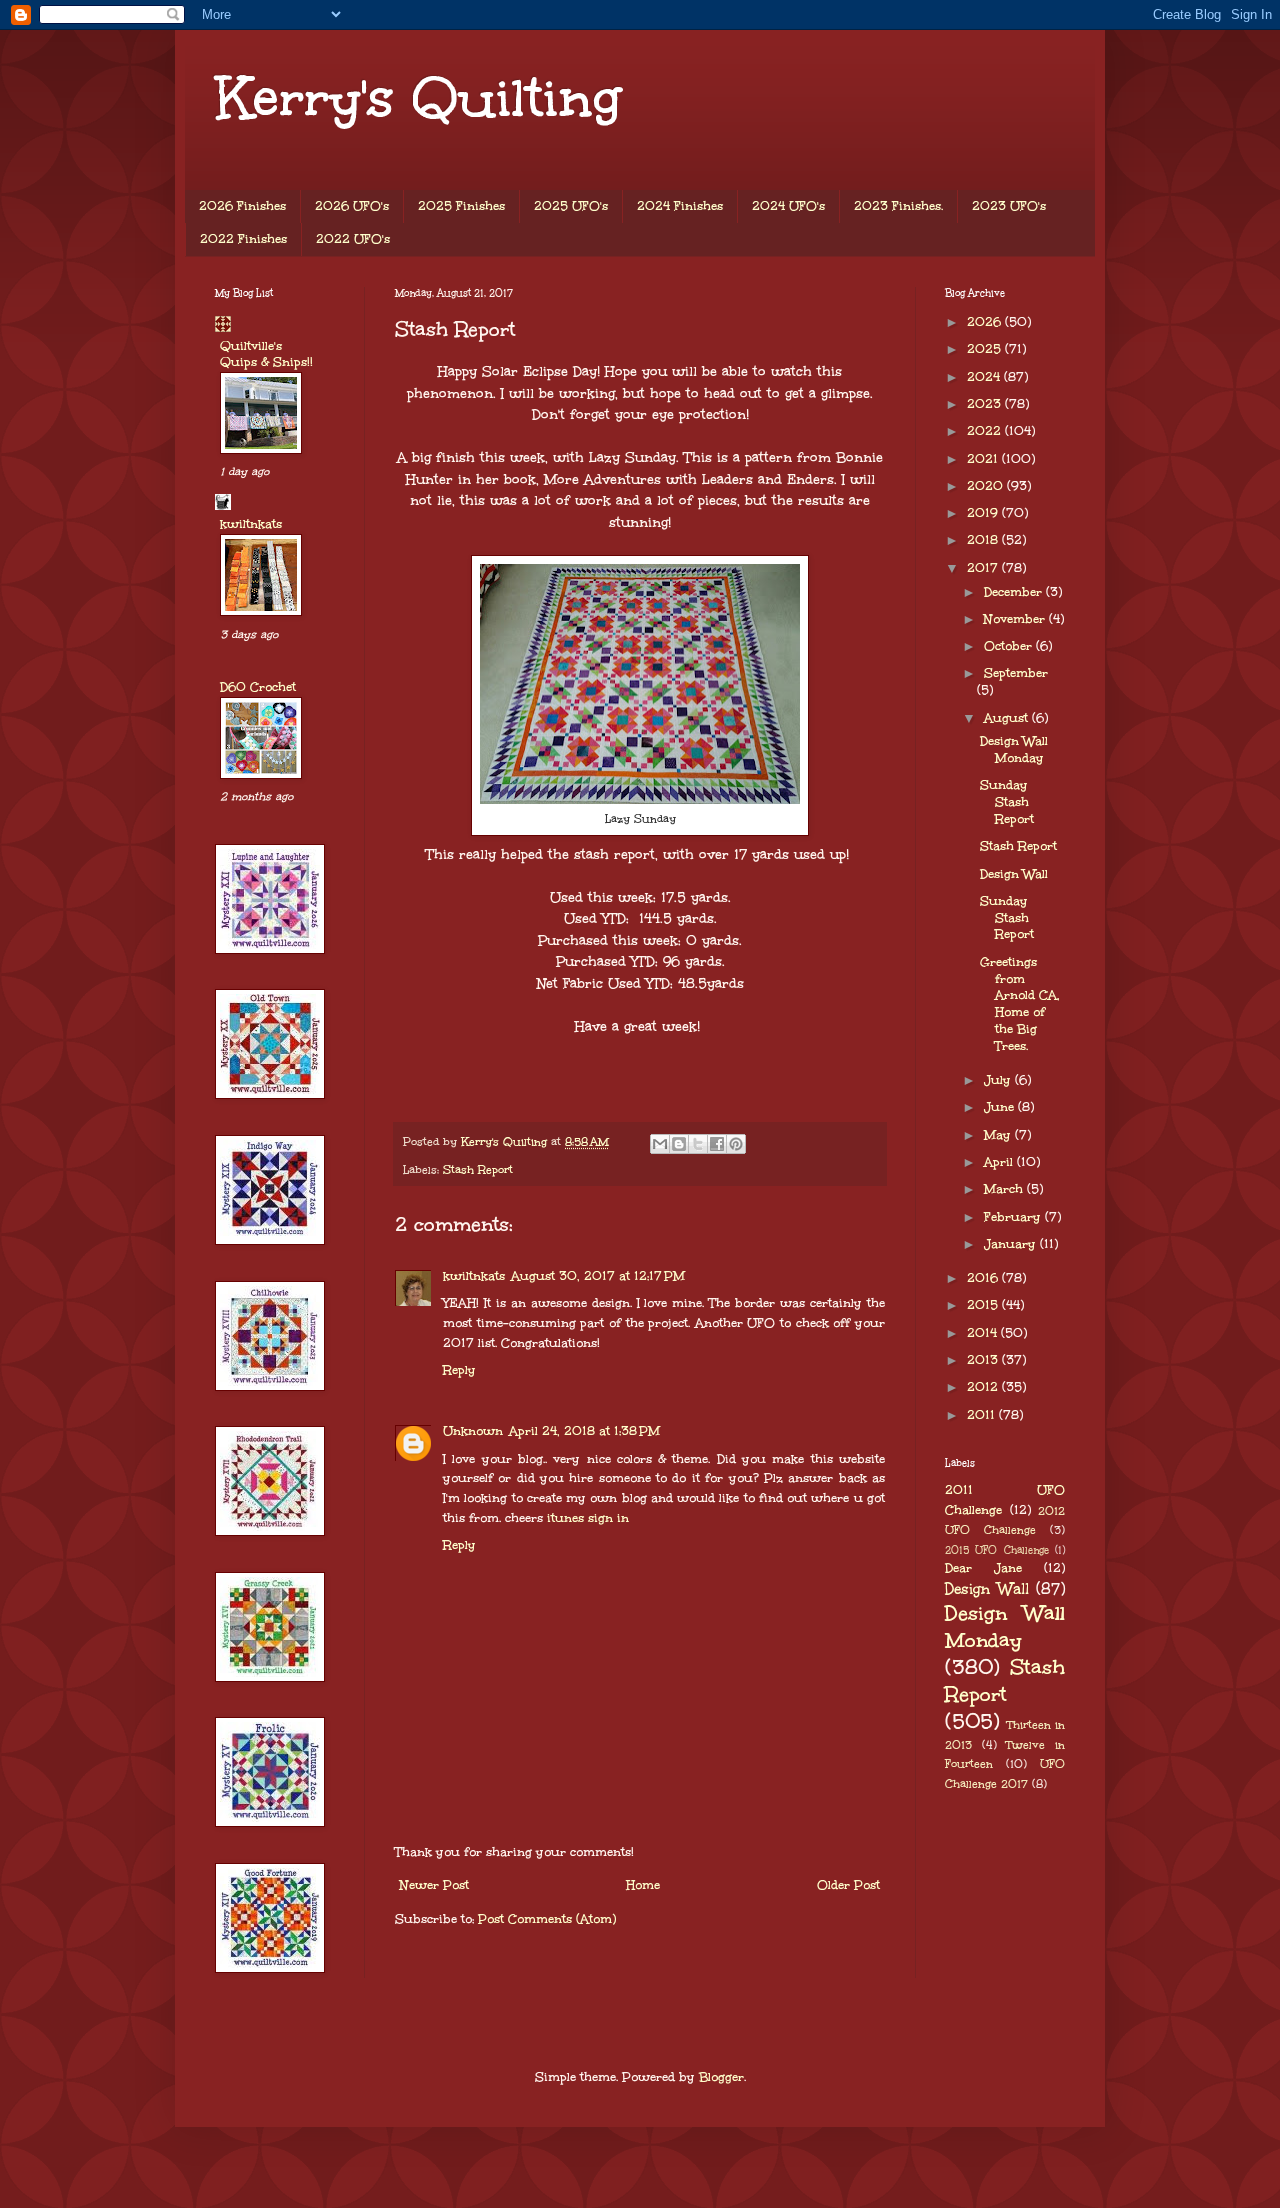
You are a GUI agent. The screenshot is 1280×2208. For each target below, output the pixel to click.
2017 (984, 568)
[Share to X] (698, 1144)
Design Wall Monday (1014, 749)
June (1001, 1107)
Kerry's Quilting (418, 97)
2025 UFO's (571, 206)
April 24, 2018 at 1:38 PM (584, 1431)
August (1008, 718)
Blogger (721, 2077)
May (999, 1135)
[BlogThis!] (679, 1144)
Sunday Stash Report (1007, 802)
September (1016, 673)
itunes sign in (588, 1518)
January (1012, 1244)
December (1015, 592)
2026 (986, 322)
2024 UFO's (788, 206)
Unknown (473, 1431)
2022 (986, 431)
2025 (986, 349)
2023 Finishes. (898, 206)
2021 (984, 459)
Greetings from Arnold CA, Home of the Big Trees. (1020, 1004)
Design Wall (1014, 874)
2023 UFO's (1009, 206)
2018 (984, 540)
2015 (984, 1305)
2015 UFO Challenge (997, 1550)
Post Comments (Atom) (547, 1919)
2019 (984, 513)
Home (643, 1885)
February (1014, 1217)
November (1016, 619)
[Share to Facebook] (717, 1144)
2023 (986, 404)
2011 (983, 1415)
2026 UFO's (352, 206)
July (999, 1080)
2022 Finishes (243, 239)
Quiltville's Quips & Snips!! (266, 354)
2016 (984, 1278)
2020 (987, 486)
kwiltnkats (474, 1276)
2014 (984, 1333)
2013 (984, 1360)
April (1000, 1162)
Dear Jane (983, 1568)
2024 (985, 377)
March (1005, 1189)
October (1010, 646)
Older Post (848, 1885)
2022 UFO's (353, 239)
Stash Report (478, 1169)
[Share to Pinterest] (736, 1144)
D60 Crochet (258, 687)
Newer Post (434, 1885)
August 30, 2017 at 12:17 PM (598, 1276)
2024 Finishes (680, 206)
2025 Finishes (461, 206)
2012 (984, 1387)
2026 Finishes (242, 206)
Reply (459, 1370)
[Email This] (660, 1144)
